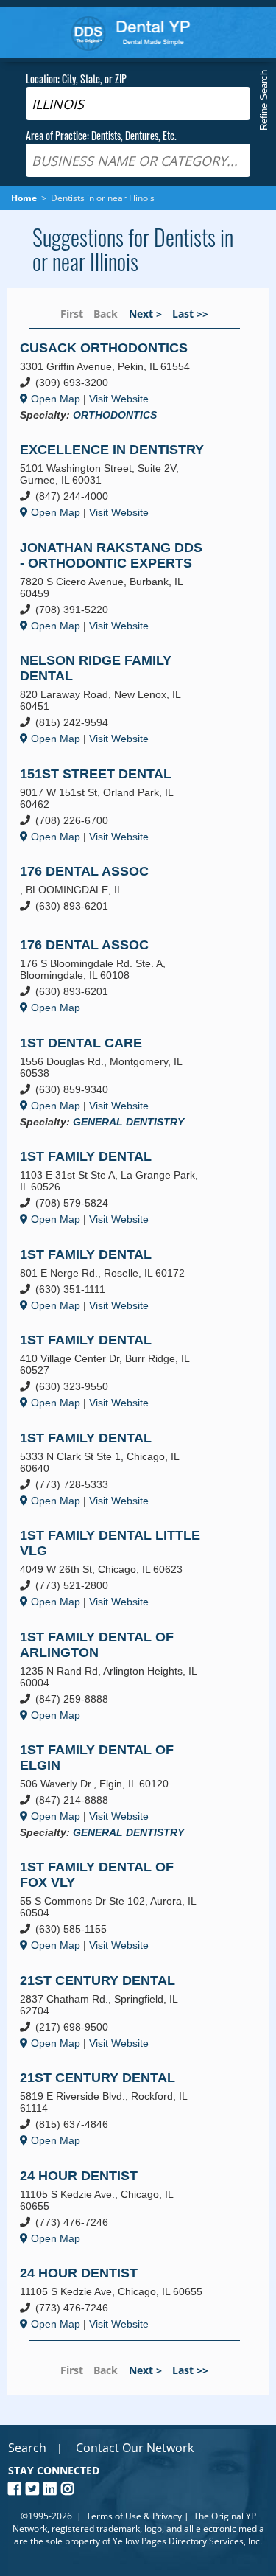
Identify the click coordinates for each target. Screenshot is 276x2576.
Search (27, 2448)
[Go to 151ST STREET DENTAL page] (123, 805)
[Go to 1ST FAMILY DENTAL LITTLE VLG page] (123, 1568)
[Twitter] (35, 2489)
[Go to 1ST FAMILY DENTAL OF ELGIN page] (123, 1791)
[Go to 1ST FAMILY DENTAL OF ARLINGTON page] (123, 1676)
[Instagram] (70, 2489)
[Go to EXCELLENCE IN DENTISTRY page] (123, 482)
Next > (145, 314)
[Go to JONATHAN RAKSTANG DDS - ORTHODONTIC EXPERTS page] (123, 587)
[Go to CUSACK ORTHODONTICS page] (123, 381)
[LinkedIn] (52, 2489)
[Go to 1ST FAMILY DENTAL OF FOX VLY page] (123, 1907)
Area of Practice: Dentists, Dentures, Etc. (101, 135)
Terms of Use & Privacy (134, 2516)
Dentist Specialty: (227, 235)
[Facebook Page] (17, 2489)
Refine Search (264, 100)
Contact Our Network (135, 2448)
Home (131, 33)
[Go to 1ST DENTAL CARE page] (123, 1082)
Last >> (190, 314)
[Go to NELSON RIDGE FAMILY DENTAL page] (123, 699)
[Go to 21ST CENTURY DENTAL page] (123, 2012)
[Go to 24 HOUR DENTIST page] (123, 2207)
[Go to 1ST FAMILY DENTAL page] (123, 1188)
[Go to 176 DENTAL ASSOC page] (123, 891)
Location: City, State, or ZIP (76, 78)
